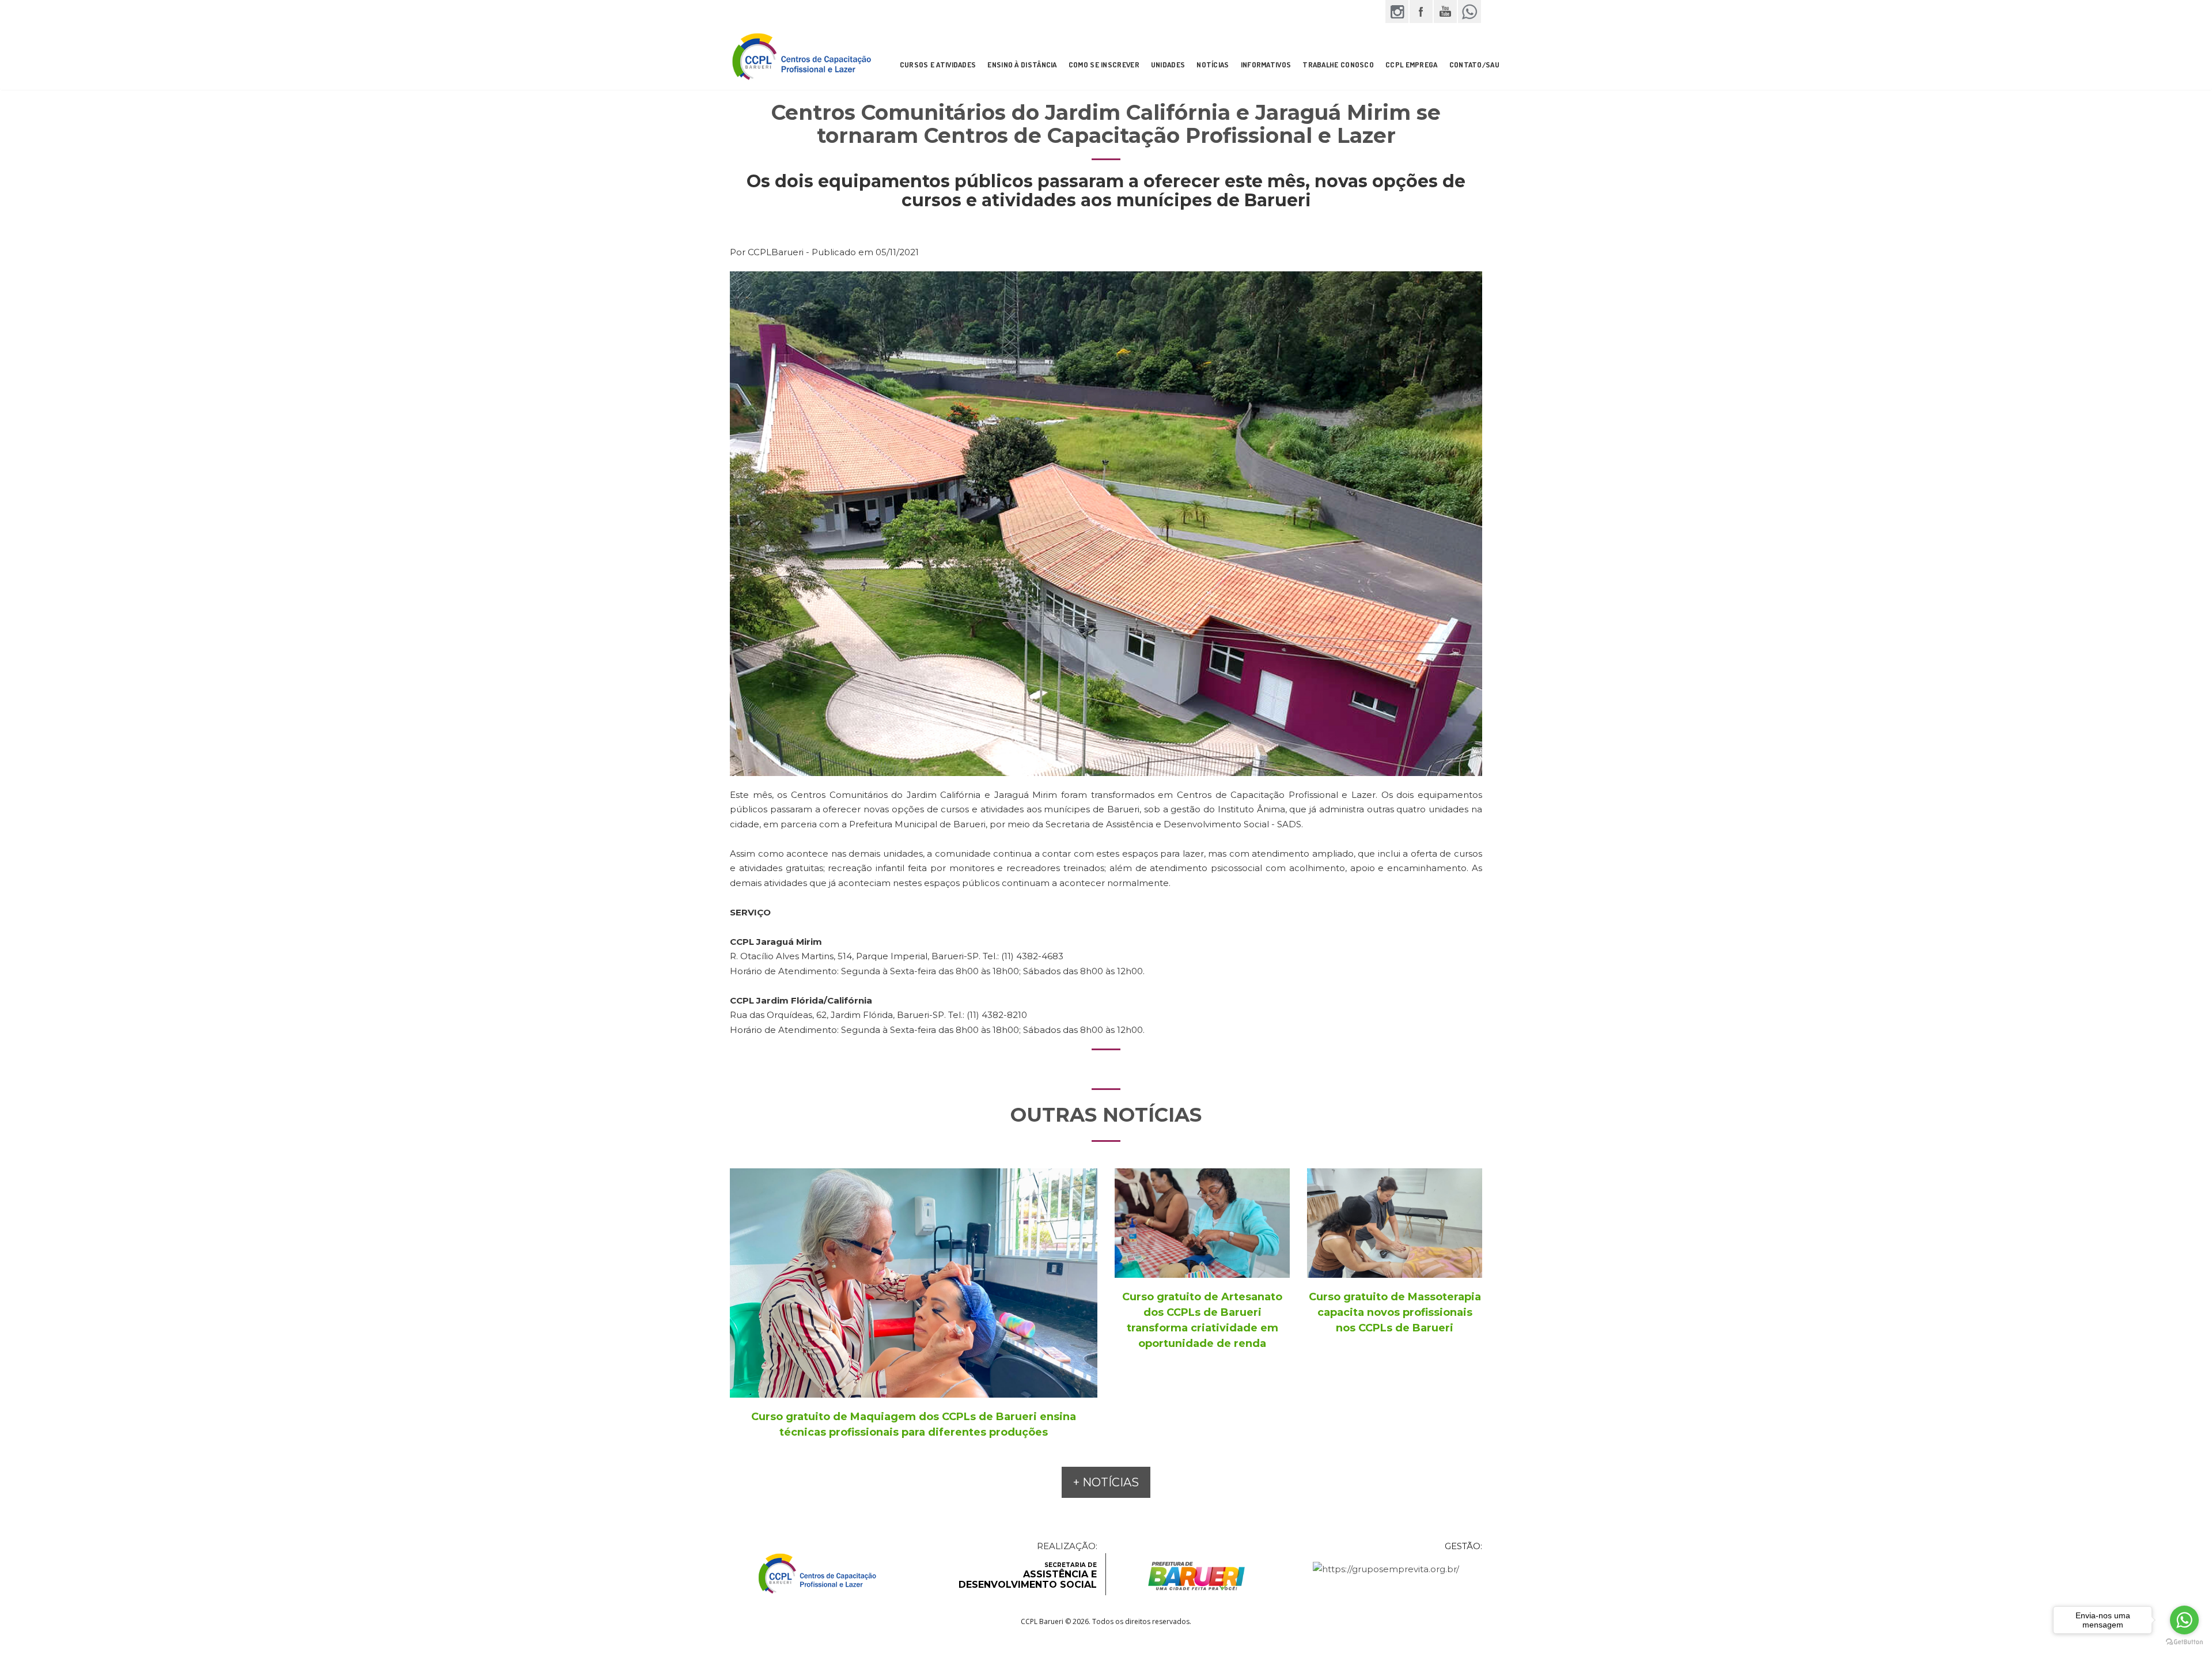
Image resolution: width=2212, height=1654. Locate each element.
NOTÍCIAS (1213, 65)
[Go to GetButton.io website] (2184, 1642)
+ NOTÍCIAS (1106, 1482)
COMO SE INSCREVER (1104, 65)
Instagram (1397, 12)
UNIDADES (1168, 65)
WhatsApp (1469, 12)
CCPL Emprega (1412, 65)
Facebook (1421, 12)
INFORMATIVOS (1266, 65)
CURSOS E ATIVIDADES (938, 65)
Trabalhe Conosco (1338, 65)
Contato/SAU (1474, 65)
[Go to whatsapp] (2184, 1620)
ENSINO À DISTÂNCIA (1022, 65)
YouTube (1445, 12)
